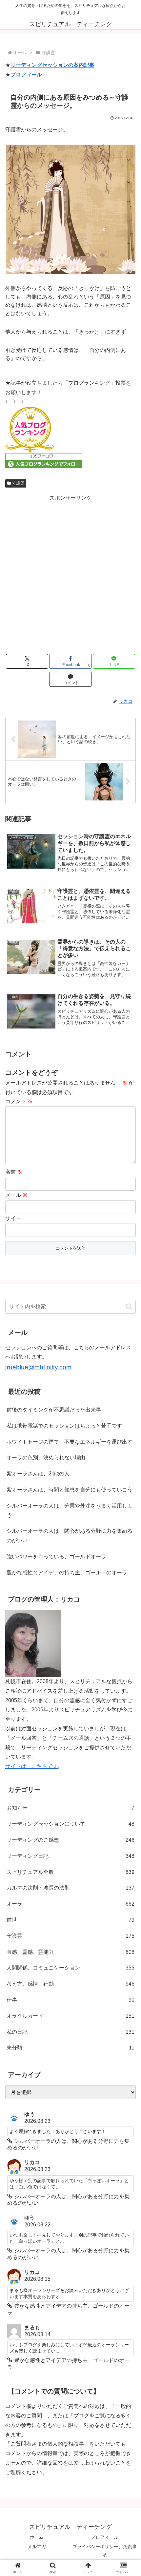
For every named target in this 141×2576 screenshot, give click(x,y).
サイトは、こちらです (31, 1766)
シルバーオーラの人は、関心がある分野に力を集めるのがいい (70, 1536)
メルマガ (37, 2547)
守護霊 (18, 483)
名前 (14, 1172)
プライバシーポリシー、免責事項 (105, 2551)
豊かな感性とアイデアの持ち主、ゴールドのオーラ (67, 1573)
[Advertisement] (70, 573)
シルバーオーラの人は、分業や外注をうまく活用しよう (70, 1510)
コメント (19, 1101)
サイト (13, 1218)
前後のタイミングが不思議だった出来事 (54, 1410)
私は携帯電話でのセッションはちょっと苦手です (64, 1426)
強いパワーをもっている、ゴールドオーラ (56, 1557)
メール (16, 1195)
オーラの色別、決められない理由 (46, 1458)
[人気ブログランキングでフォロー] (44, 460)
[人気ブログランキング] (30, 429)
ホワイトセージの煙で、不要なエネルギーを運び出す (70, 1442)
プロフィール (26, 75)
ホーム (37, 2537)
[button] (129, 1307)
